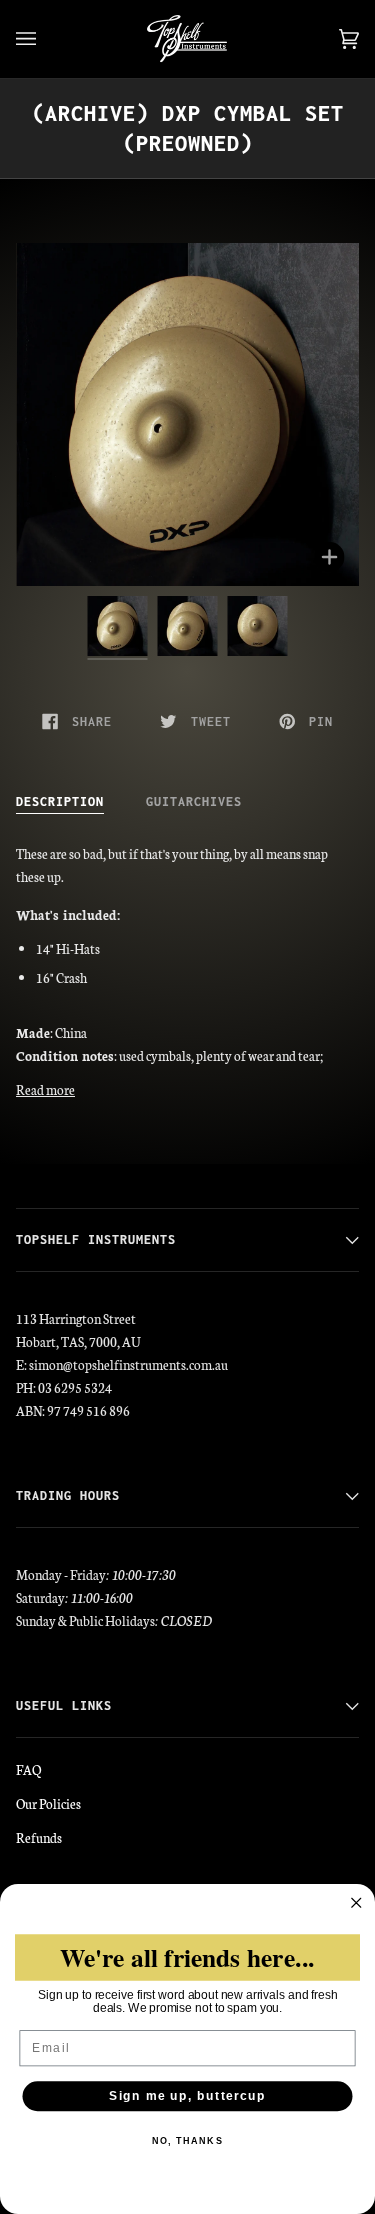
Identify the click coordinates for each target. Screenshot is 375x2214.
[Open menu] (46, 39)
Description (60, 801)
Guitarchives (194, 801)
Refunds (39, 1837)
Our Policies (48, 1803)
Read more (45, 1089)
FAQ (28, 1769)
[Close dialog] (356, 1903)
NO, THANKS (187, 2141)
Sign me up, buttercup (188, 2096)
